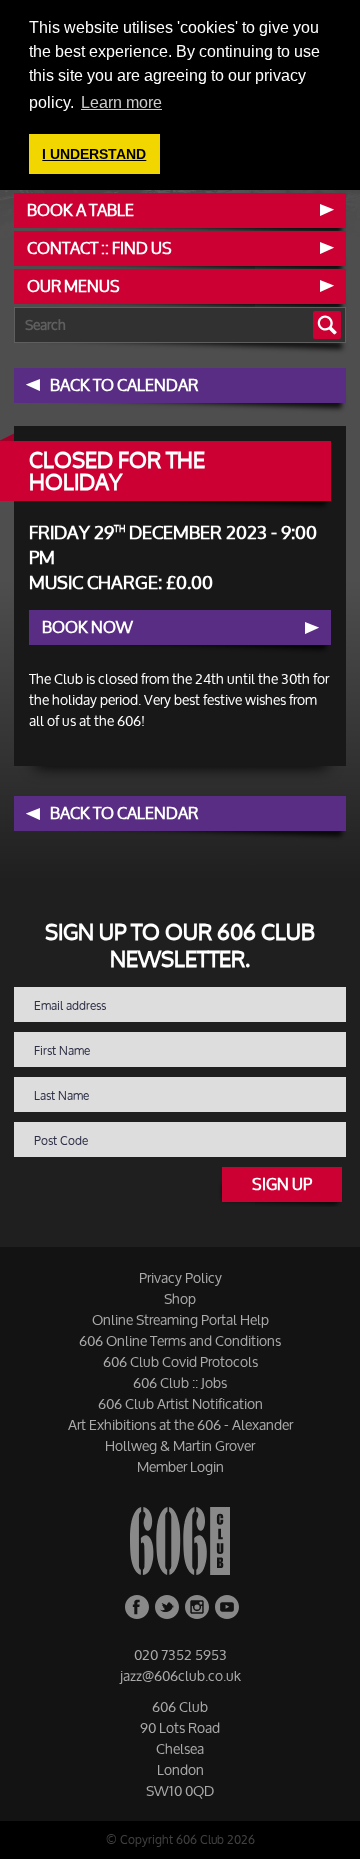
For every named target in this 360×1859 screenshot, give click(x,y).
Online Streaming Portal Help (180, 1319)
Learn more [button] (121, 102)
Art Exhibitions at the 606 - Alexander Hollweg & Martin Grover (180, 1435)
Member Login (180, 1466)
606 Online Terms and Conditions (180, 1340)
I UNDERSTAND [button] (94, 154)
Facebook (137, 1607)
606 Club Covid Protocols (180, 1361)
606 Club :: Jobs (180, 1382)
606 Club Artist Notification (180, 1403)
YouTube (227, 1607)
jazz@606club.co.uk (180, 1675)
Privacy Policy (180, 1277)
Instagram (197, 1607)
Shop (180, 1298)
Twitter (167, 1607)
